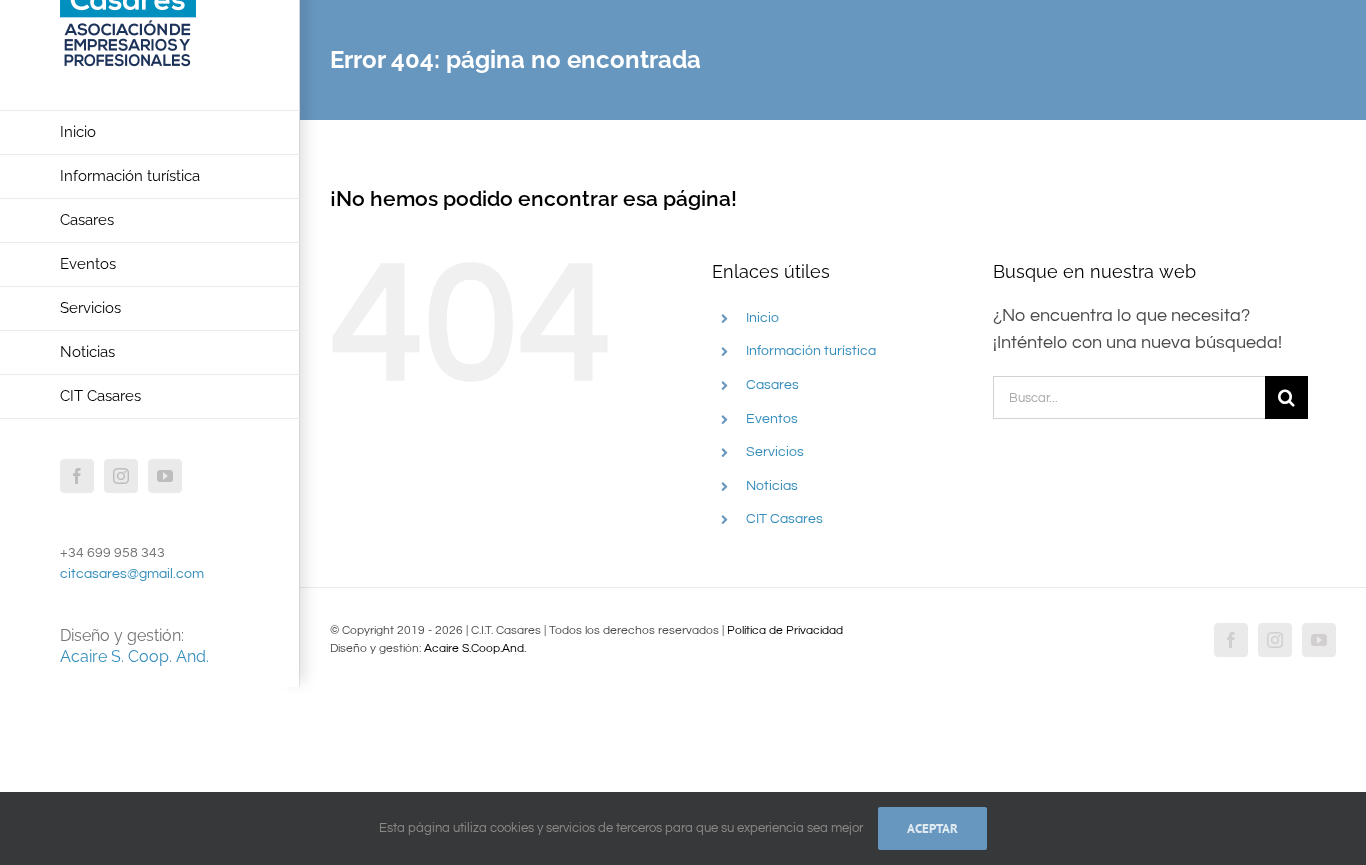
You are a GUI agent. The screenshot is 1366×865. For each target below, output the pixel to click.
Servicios (775, 452)
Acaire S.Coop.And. (475, 648)
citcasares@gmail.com (132, 574)
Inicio (762, 318)
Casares (772, 385)
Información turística (811, 351)
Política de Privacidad (785, 630)
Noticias (772, 486)
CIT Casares (784, 519)
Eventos (772, 419)
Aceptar (932, 828)
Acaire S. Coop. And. (134, 656)
